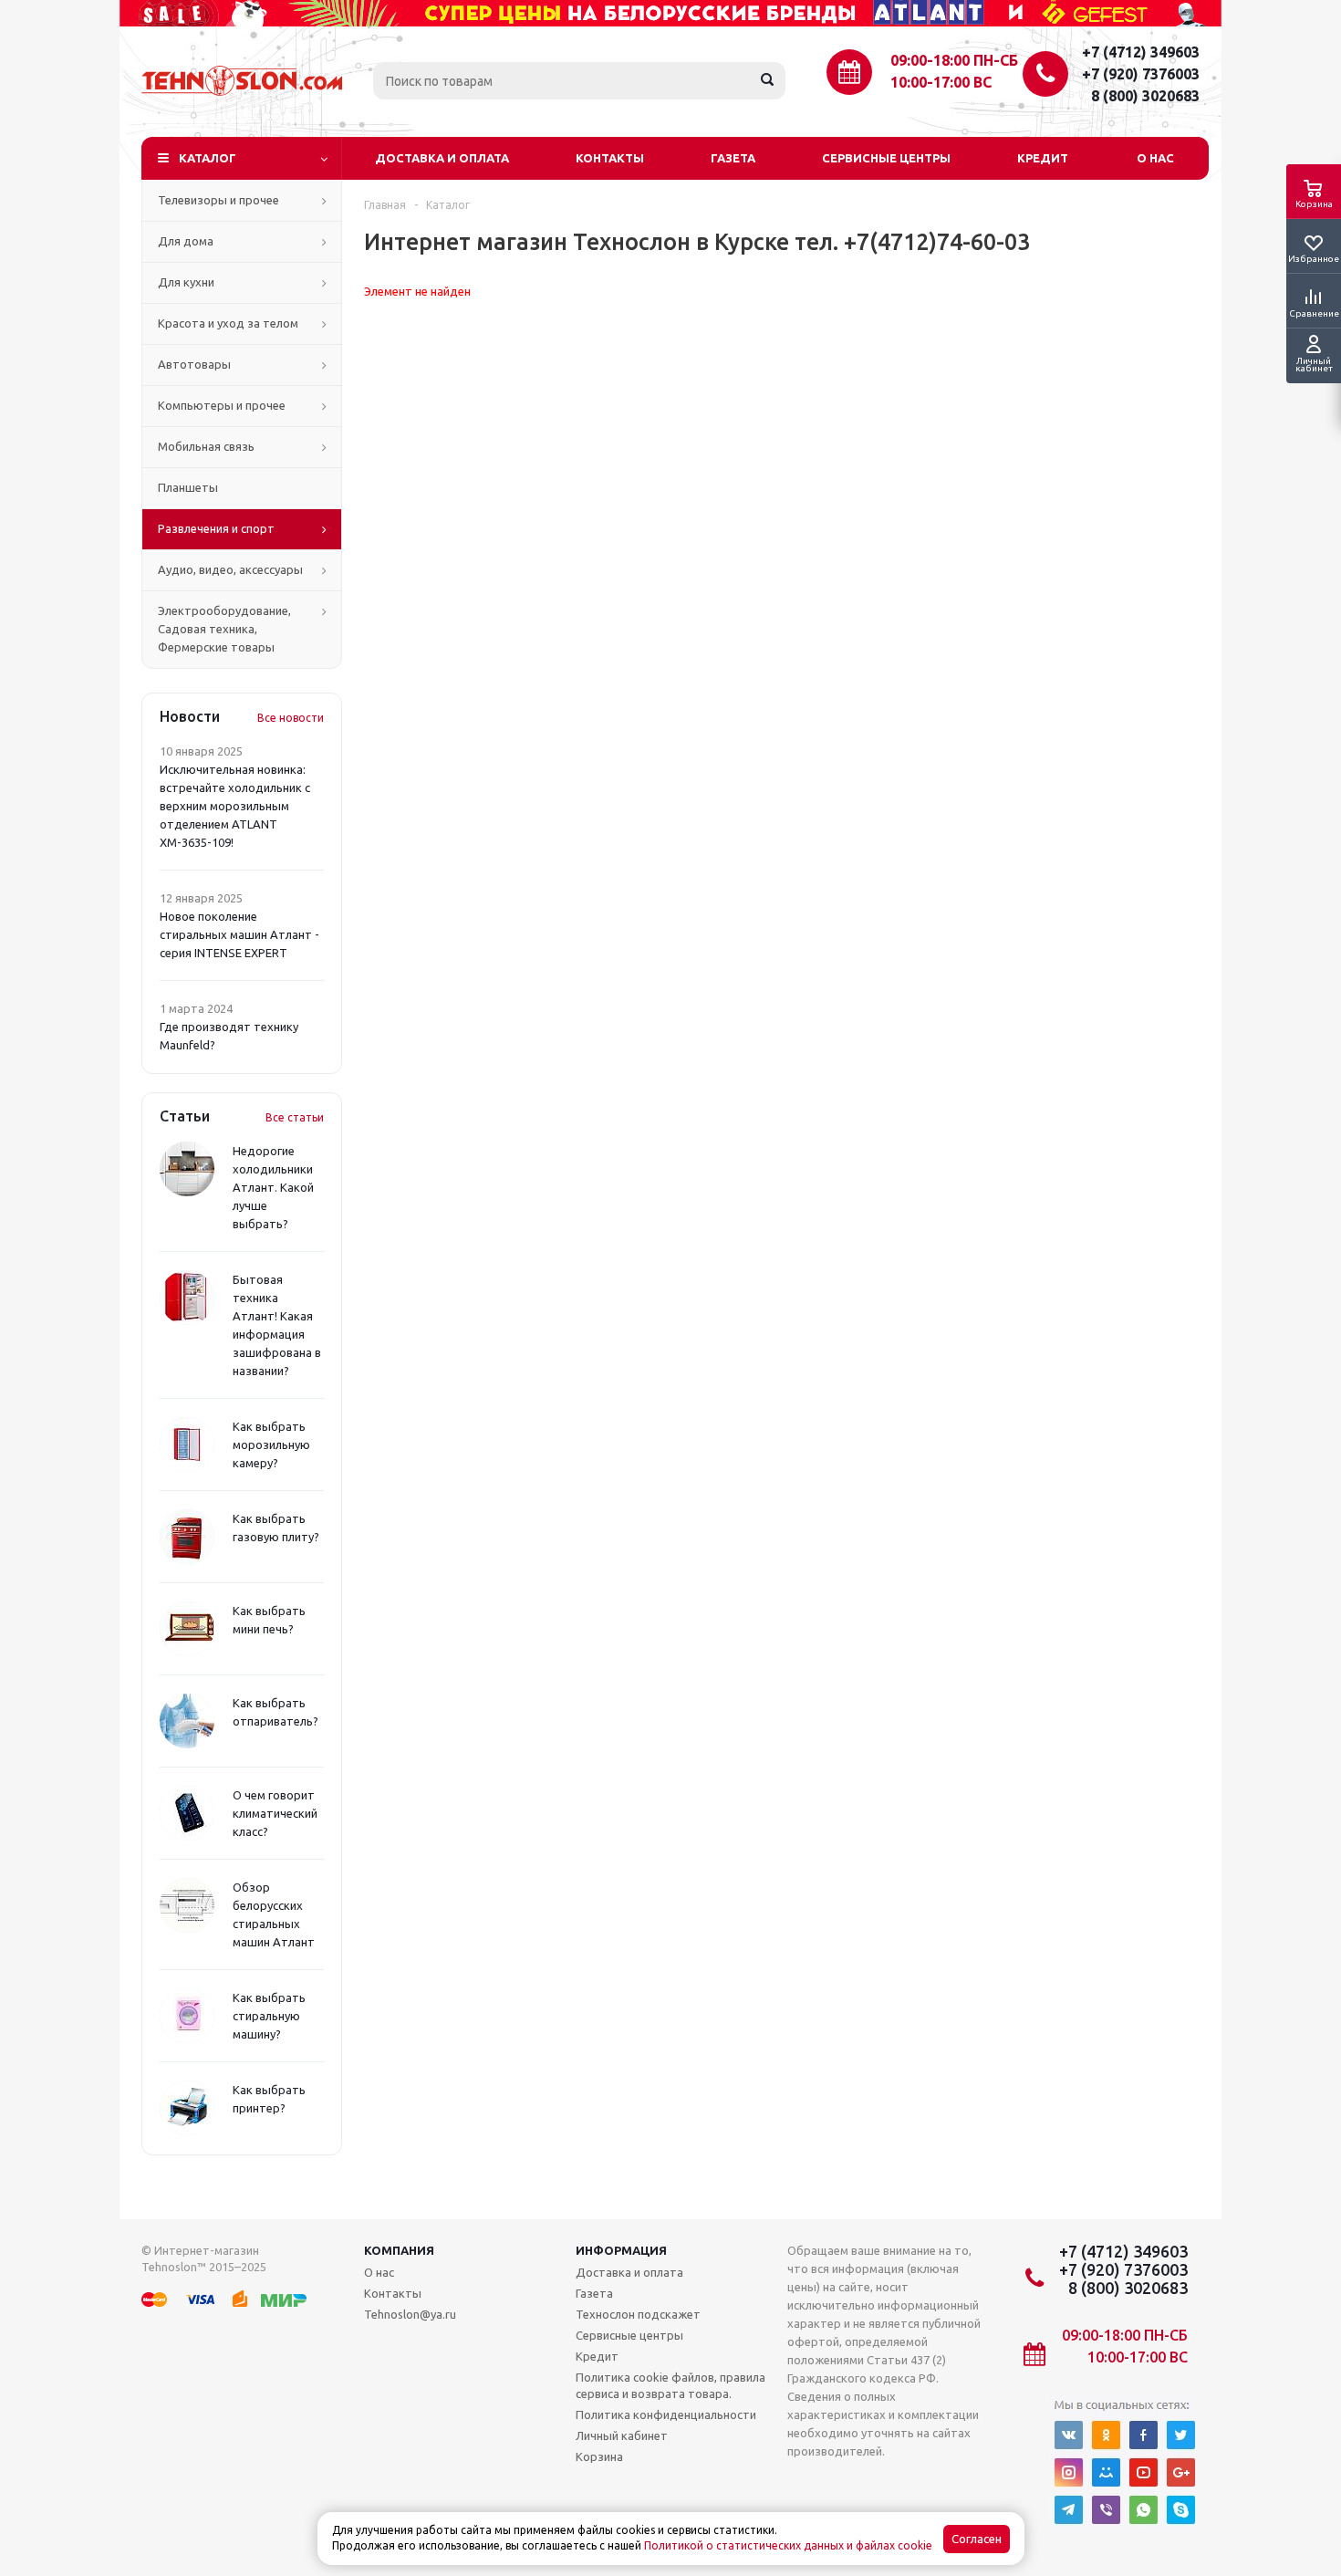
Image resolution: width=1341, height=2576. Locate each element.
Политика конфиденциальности (666, 2414)
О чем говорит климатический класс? (275, 1813)
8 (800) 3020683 (1145, 96)
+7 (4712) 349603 (1141, 52)
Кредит (1043, 158)
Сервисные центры (886, 158)
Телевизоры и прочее (218, 200)
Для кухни (186, 282)
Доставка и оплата (442, 158)
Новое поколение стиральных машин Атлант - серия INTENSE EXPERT (239, 934)
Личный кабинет (622, 2435)
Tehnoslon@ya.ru (410, 2314)
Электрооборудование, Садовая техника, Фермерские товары (224, 629)
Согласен (977, 2539)
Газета (733, 158)
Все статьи (295, 1117)
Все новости (291, 718)
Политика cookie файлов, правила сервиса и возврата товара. (670, 2385)
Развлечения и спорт (216, 528)
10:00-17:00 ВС (941, 82)
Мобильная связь (206, 446)
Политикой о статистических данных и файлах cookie (788, 2545)
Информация (621, 2250)
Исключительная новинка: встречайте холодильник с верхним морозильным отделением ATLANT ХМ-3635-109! (235, 806)
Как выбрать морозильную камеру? (271, 1444)
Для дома (186, 241)
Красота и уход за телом (228, 323)
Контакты (610, 158)
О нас (1155, 158)
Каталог (208, 158)
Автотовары (194, 364)
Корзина (599, 2456)
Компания (399, 2250)
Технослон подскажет (638, 2314)
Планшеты (188, 487)
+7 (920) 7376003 (1141, 74)
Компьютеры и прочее (222, 405)
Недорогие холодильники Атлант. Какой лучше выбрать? (273, 1187)
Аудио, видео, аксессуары (230, 569)
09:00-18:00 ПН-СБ (954, 60)
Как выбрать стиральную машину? (269, 2016)
